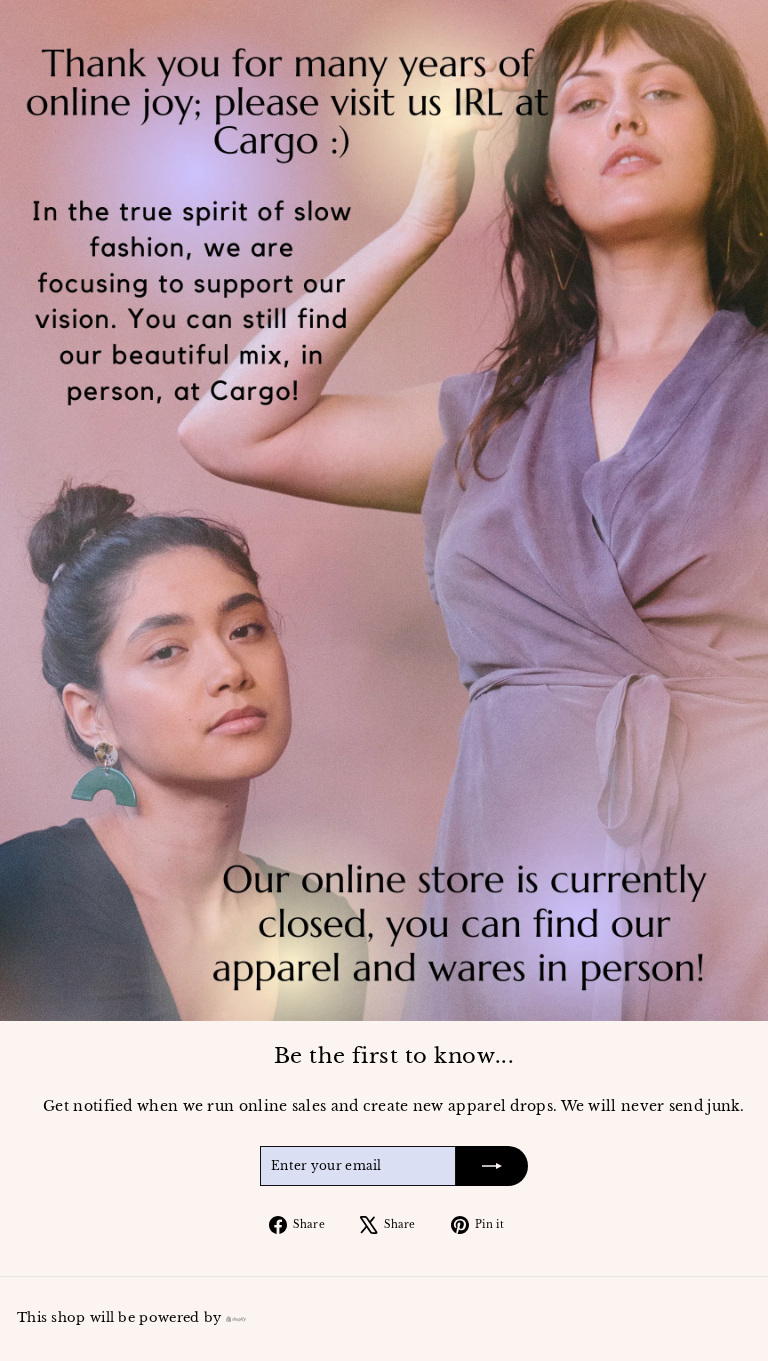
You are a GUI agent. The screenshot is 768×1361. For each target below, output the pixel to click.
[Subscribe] (492, 1166)
